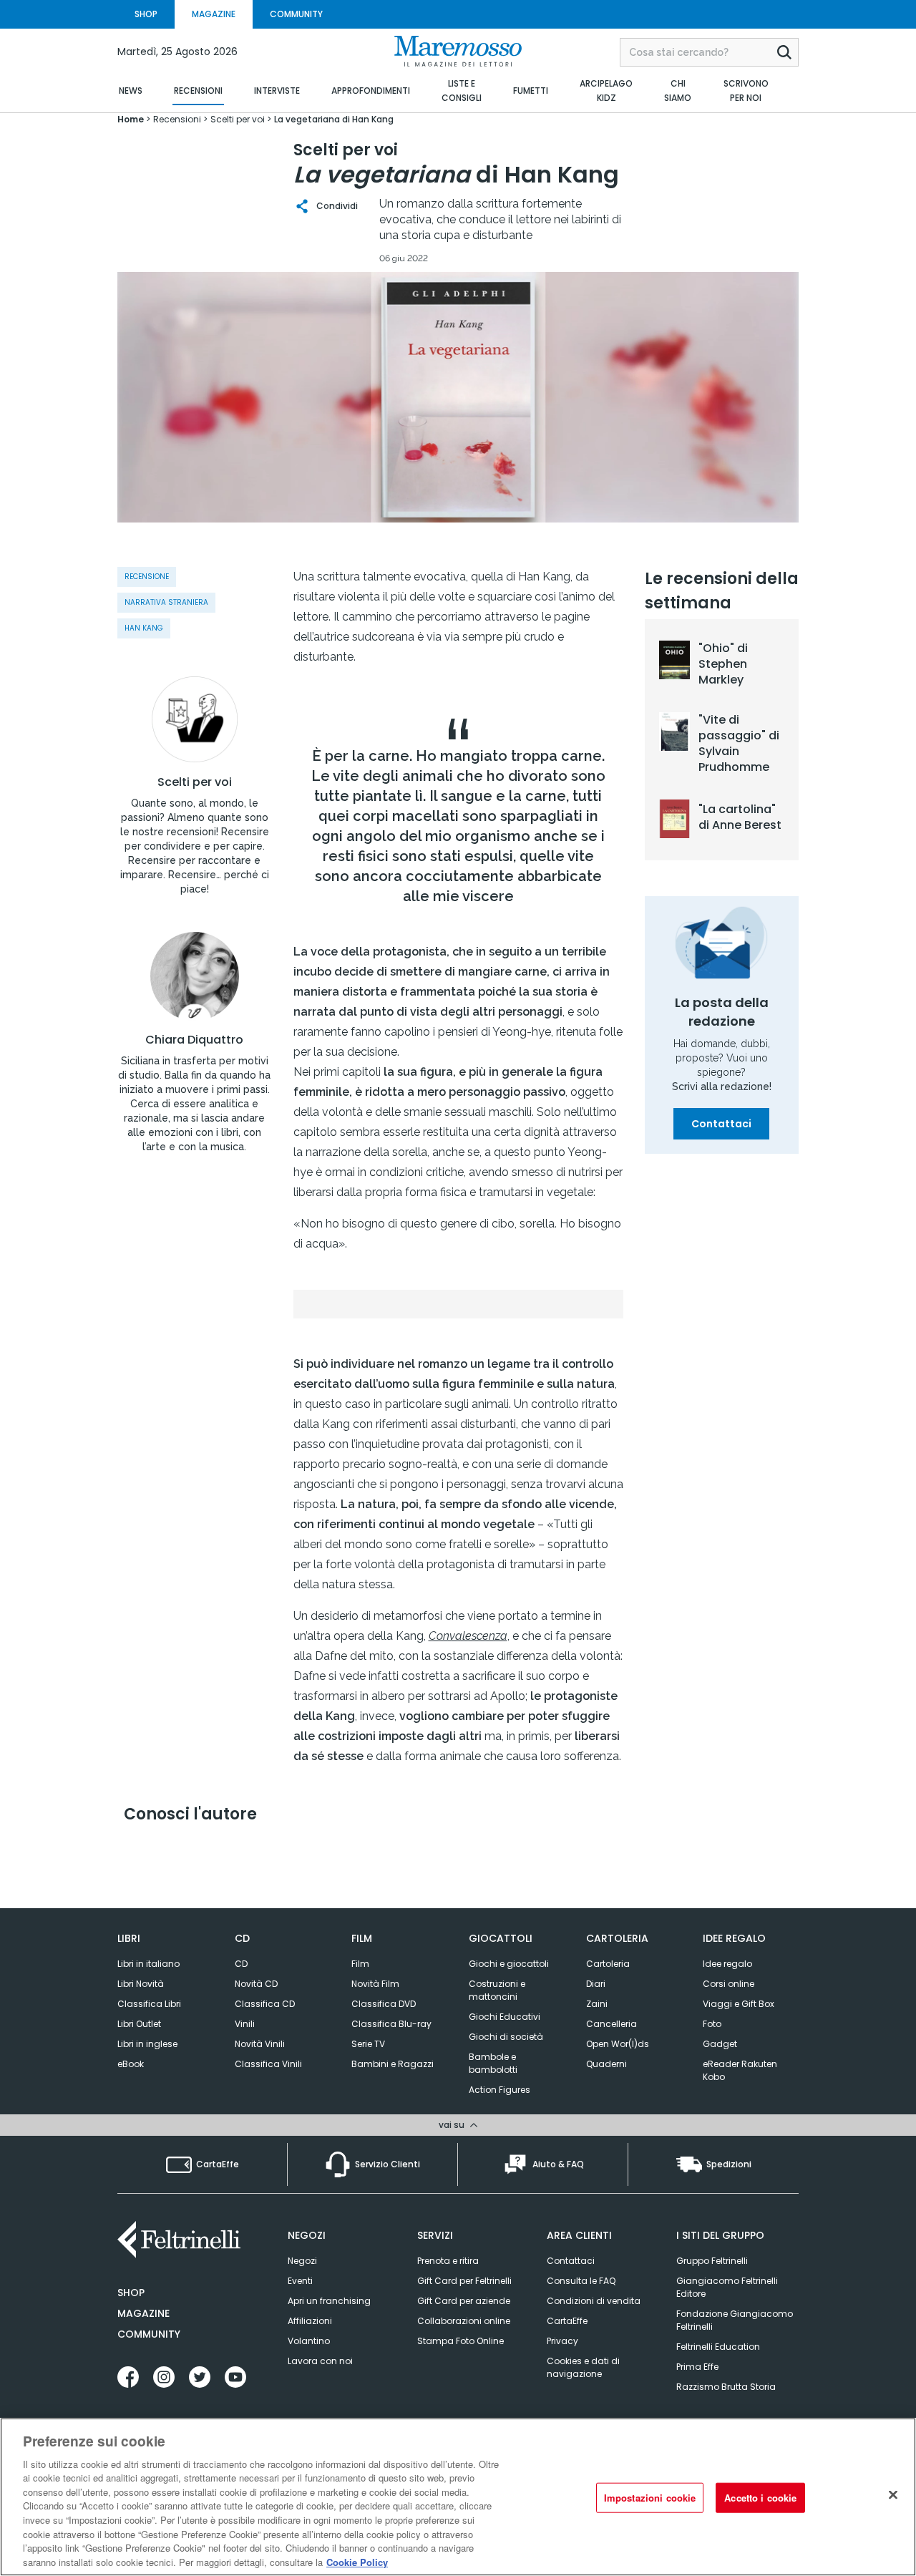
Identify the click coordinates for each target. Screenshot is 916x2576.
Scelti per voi (195, 782)
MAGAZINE (214, 14)
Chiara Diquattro (194, 1040)
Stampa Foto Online (461, 2341)
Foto (712, 2024)
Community (149, 2334)
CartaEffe (567, 2321)
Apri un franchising (329, 2301)
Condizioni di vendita (594, 2301)
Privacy (562, 2341)
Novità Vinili (260, 2044)
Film (360, 1964)
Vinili (245, 2024)
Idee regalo (727, 1964)
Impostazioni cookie (650, 2498)
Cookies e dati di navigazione (583, 2367)
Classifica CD (265, 2004)
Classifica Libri (149, 2004)
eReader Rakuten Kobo (740, 2070)
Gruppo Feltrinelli (712, 2261)
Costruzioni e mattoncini (497, 1990)
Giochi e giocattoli (509, 1964)
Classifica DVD (384, 2004)
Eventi (300, 2281)
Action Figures (500, 2090)
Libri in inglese (147, 2044)
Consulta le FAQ (581, 2281)
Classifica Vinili (268, 2064)
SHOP (146, 14)
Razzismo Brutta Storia (726, 2387)
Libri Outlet (139, 2024)
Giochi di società (506, 2037)
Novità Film (375, 1984)
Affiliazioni (310, 2321)
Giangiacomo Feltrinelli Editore (727, 2287)
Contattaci (721, 1124)
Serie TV (368, 2044)
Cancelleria (612, 2024)
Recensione (147, 577)
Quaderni (606, 2064)
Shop (131, 2293)
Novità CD (256, 1984)
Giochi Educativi (505, 2017)
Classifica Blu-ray (391, 2024)
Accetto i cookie (760, 2498)
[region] (458, 2497)
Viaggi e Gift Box (739, 2004)
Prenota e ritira (448, 2261)
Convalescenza (468, 1636)
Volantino (309, 2341)
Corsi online (729, 1984)
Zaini (597, 2004)
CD (241, 1964)
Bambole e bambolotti (493, 2063)
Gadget (720, 2044)
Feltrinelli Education (718, 2347)
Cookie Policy (357, 2561)
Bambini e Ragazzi (393, 2064)
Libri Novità (141, 1984)
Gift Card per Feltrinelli (464, 2281)
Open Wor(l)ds (618, 2044)
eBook (131, 2064)
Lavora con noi (320, 2361)
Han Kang (144, 628)
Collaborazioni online (464, 2321)
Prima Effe (697, 2367)
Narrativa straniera (166, 602)
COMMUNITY (296, 14)
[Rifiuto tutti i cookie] (893, 2495)
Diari (596, 1984)
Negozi (302, 2261)
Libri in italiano (148, 1964)
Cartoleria (608, 1964)
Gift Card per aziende (464, 2301)
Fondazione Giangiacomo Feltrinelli (735, 2320)
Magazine (143, 2313)
